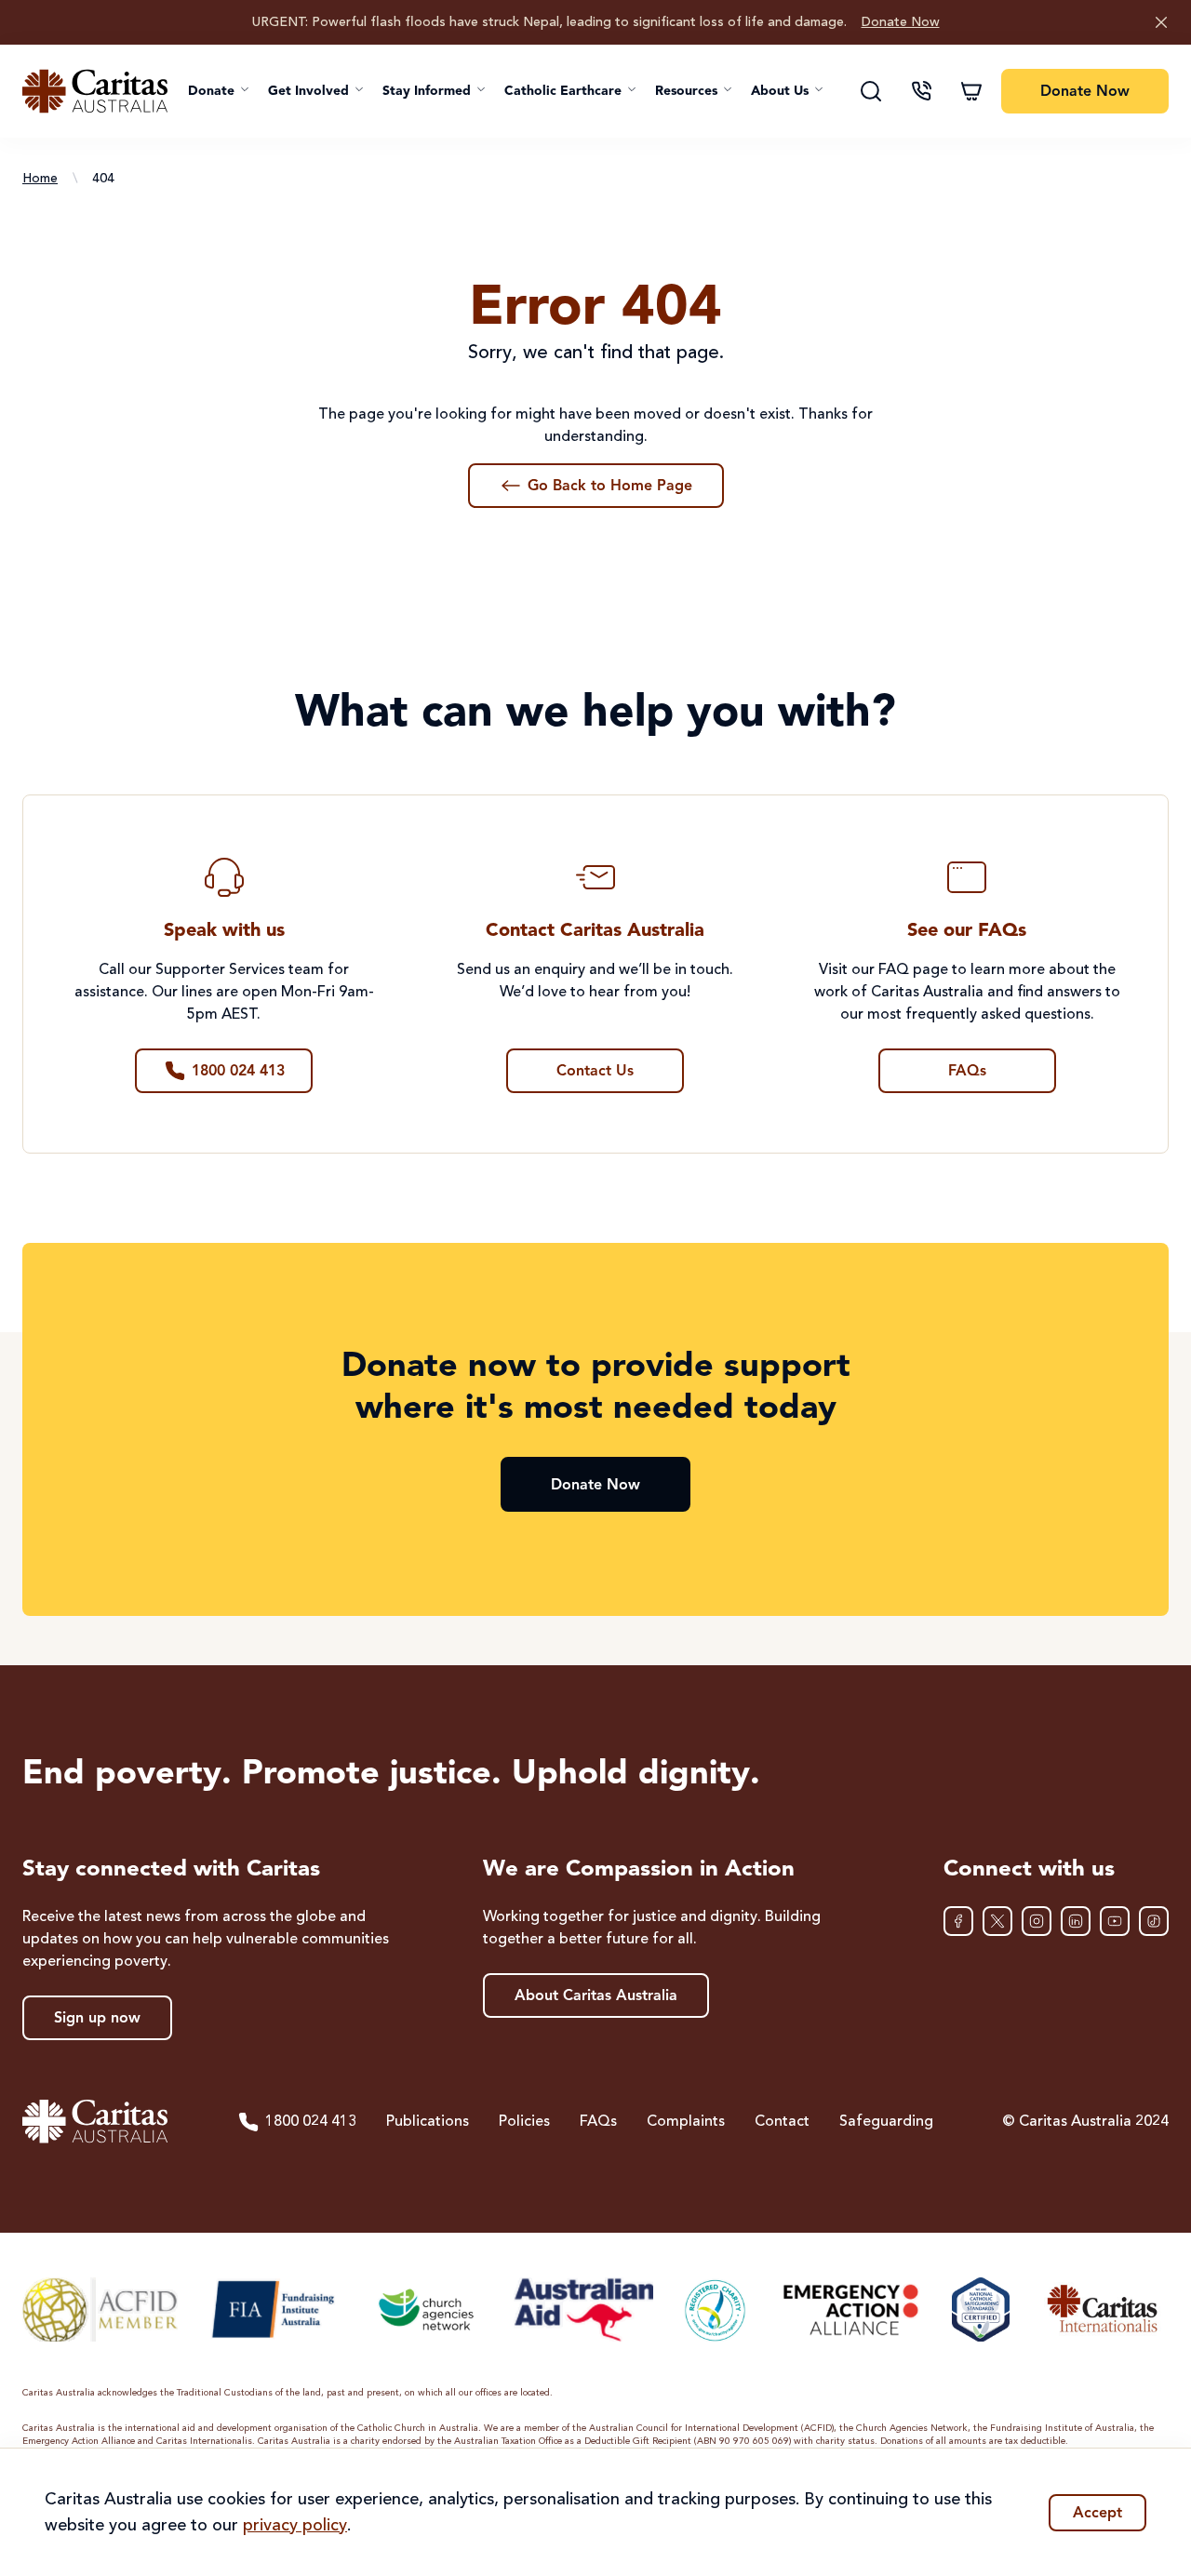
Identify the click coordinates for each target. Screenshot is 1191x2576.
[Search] (871, 91)
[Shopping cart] (971, 91)
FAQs (598, 2122)
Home (40, 179)
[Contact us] (921, 91)
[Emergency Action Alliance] (849, 2309)
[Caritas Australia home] (95, 91)
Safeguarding (886, 2122)
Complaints (686, 2122)
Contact (782, 2122)
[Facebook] (958, 1921)
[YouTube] (1115, 1921)
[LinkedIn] (1076, 1921)
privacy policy (295, 2526)
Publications (428, 2122)
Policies (524, 2122)
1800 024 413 (311, 2122)
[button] (219, 91)
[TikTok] (1154, 1921)
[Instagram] (1037, 1921)
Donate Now (901, 22)
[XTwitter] (997, 1921)
